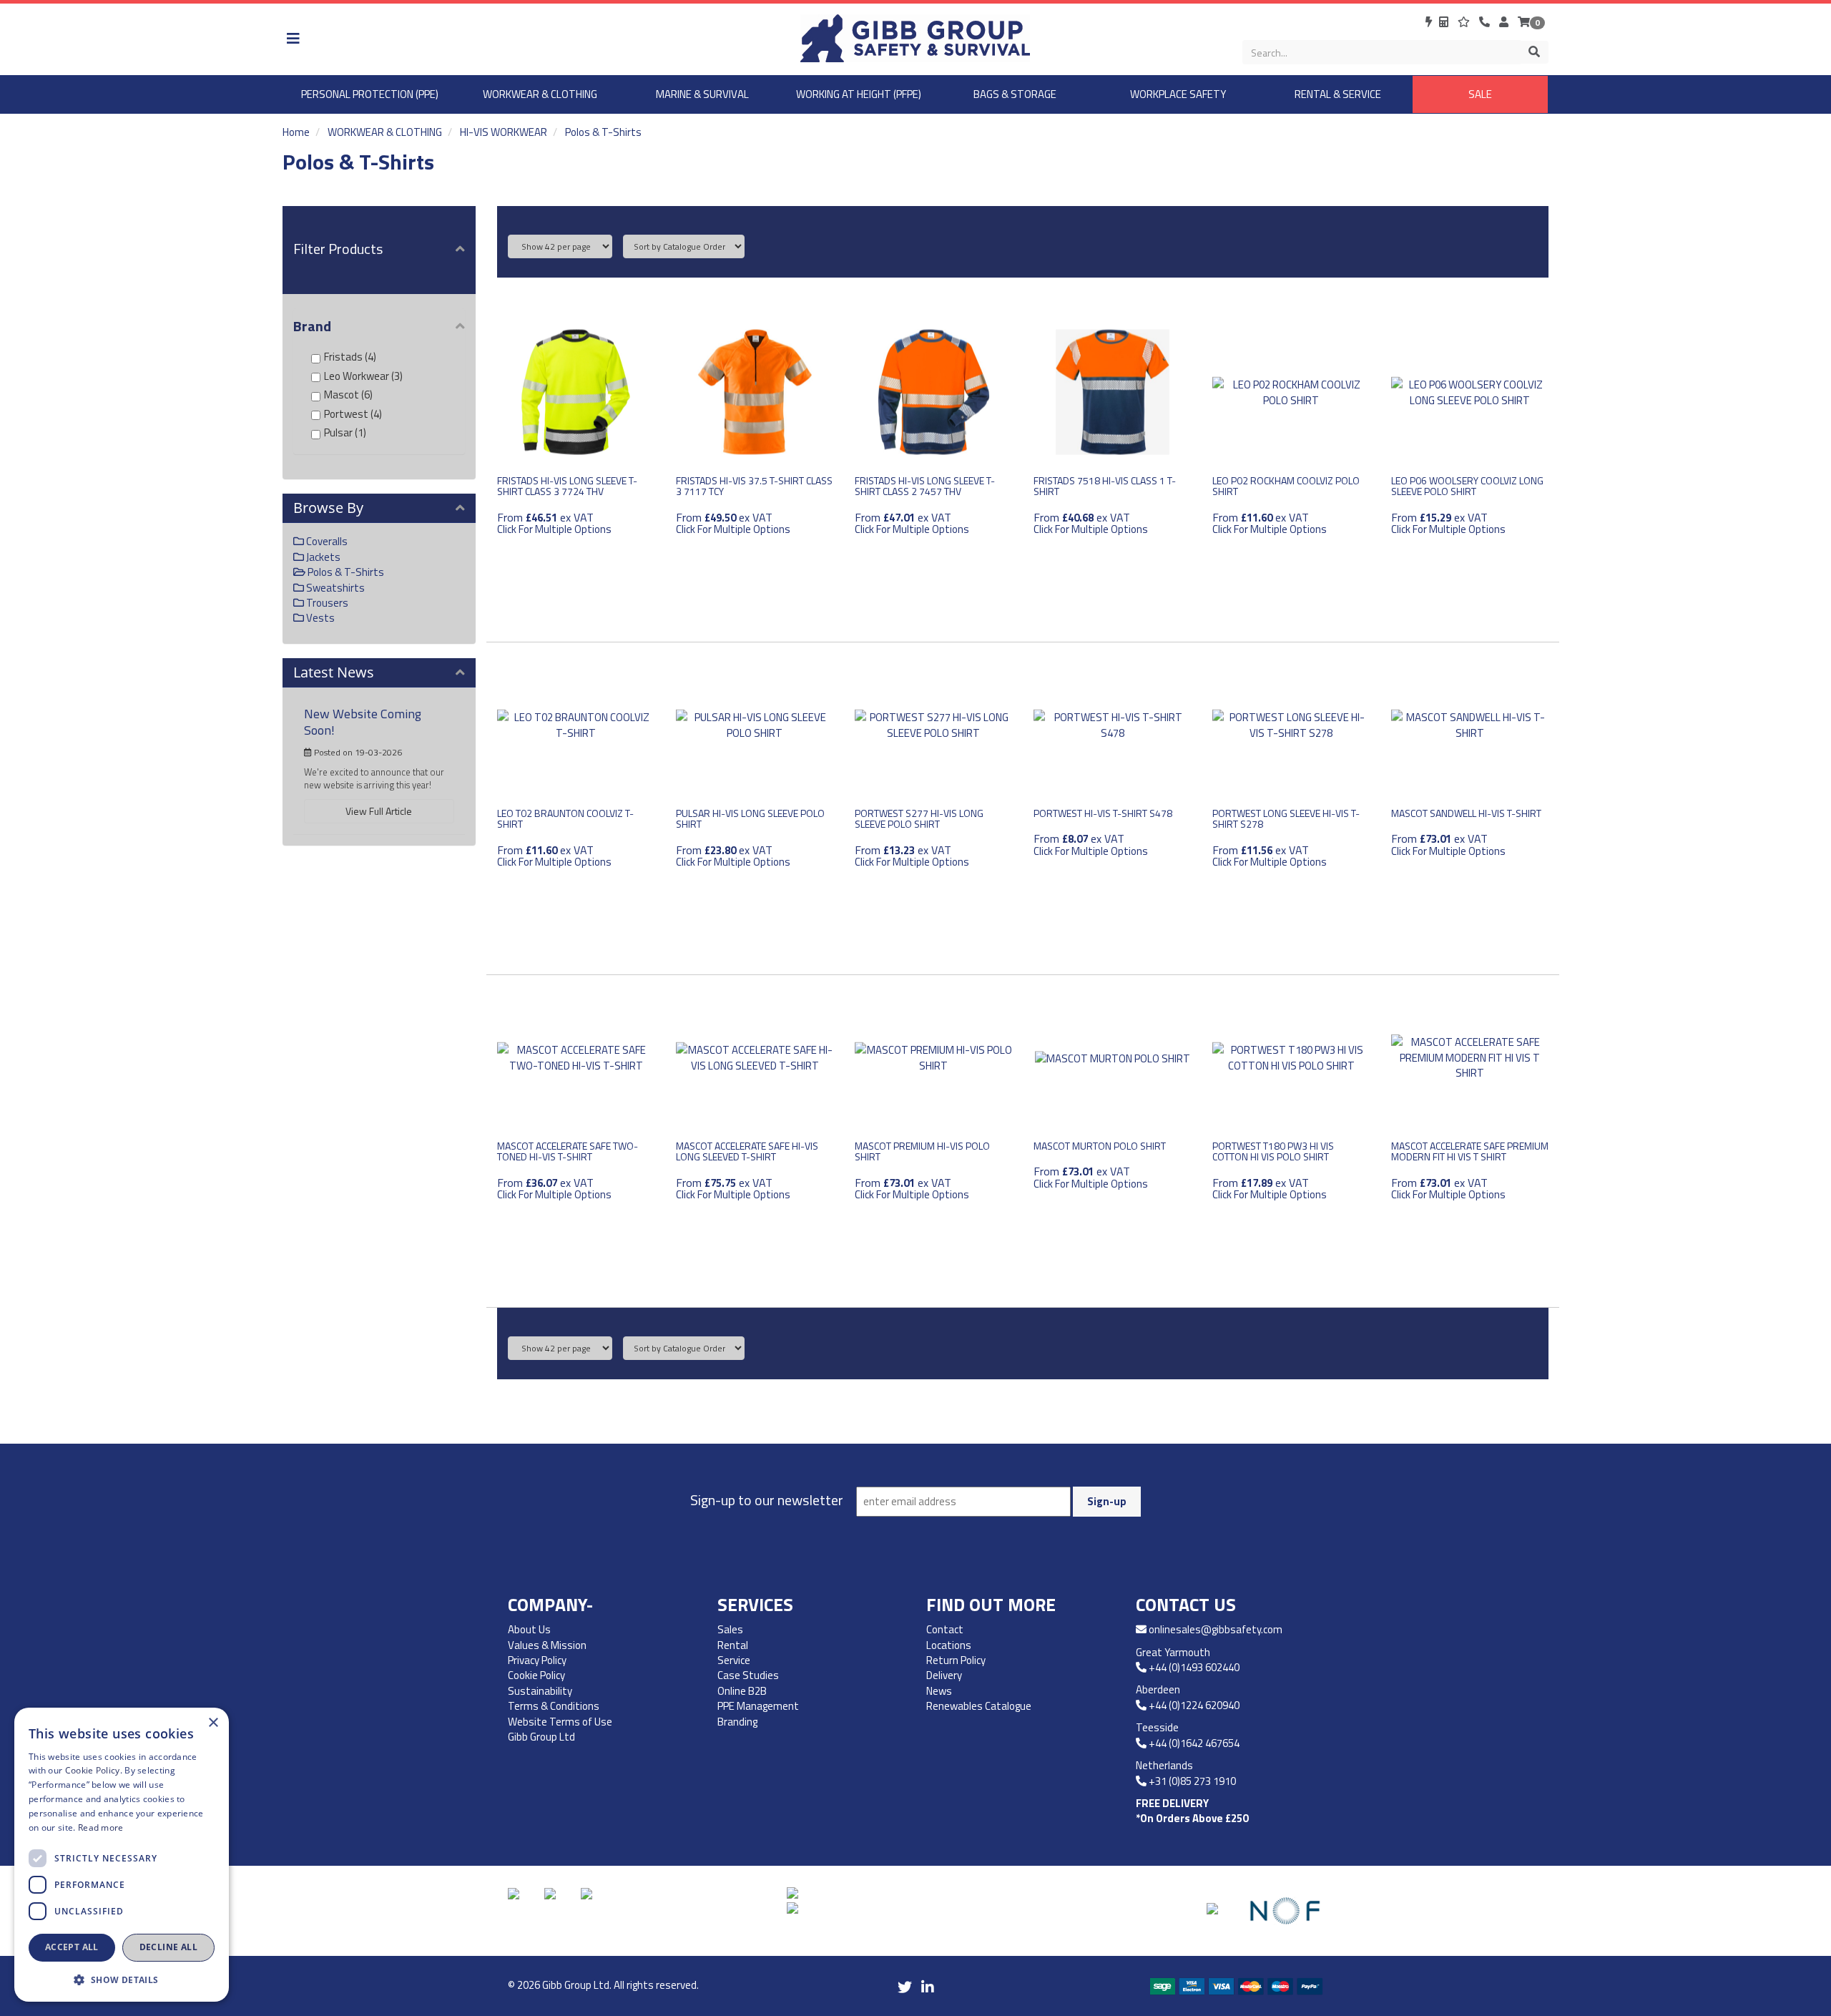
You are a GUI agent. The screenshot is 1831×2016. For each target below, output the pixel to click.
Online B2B (742, 1691)
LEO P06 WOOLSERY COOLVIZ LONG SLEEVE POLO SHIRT (1467, 486)
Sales (730, 1629)
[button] (122, 1979)
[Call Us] (1486, 22)
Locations (949, 1645)
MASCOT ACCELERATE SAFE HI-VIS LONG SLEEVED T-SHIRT (747, 1151)
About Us (529, 1629)
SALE (1480, 94)
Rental (733, 1645)
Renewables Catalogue (980, 1706)
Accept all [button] (72, 1947)
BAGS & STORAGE (1015, 94)
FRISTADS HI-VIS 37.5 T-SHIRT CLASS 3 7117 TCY (754, 486)
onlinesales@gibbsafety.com (1216, 1629)
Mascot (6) (348, 395)
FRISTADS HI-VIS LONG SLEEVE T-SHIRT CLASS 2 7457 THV (925, 486)
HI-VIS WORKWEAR (504, 132)
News (939, 1691)
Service (734, 1660)
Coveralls (326, 541)
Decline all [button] (168, 1947)
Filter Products (338, 249)
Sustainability (540, 1691)
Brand (312, 326)
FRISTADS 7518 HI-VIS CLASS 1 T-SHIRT (1105, 486)
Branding (737, 1722)
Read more (101, 1827)
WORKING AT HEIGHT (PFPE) (859, 94)
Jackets (322, 557)
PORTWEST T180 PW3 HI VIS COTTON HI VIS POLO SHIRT (1273, 1151)
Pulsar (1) (345, 432)
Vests (319, 618)
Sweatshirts (334, 588)
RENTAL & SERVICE (1338, 94)
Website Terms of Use (560, 1722)
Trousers (326, 603)
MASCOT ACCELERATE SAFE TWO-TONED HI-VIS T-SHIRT (568, 1151)
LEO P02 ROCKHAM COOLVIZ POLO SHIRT (1286, 486)
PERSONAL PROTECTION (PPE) (370, 94)
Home (296, 132)
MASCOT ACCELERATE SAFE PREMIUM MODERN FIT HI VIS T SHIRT (1470, 1151)
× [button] (213, 1723)
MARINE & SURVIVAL (702, 94)
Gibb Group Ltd (541, 1737)
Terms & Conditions (554, 1706)
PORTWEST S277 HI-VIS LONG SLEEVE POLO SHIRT (919, 818)
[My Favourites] (1465, 22)
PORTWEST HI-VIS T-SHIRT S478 (1103, 813)
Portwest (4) (353, 414)
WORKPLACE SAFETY (1178, 94)
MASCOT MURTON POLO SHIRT (1100, 1146)
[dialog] (122, 1855)
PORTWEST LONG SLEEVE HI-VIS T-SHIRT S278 (1286, 818)
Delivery (944, 1675)
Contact (945, 1629)
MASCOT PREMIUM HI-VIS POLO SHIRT (922, 1151)
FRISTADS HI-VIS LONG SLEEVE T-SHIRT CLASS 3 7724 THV (567, 486)
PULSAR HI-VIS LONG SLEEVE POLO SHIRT (750, 818)
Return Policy (956, 1660)
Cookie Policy (536, 1675)
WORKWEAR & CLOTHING (540, 94)
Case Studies (748, 1675)
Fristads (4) (350, 357)
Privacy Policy (537, 1660)
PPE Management (758, 1706)
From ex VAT (554, 522)
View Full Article (379, 811)
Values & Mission (547, 1645)
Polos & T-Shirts (603, 132)
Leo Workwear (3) (363, 376)
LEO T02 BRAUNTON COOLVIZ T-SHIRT (565, 818)
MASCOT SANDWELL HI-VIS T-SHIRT (1466, 813)
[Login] (1505, 22)
